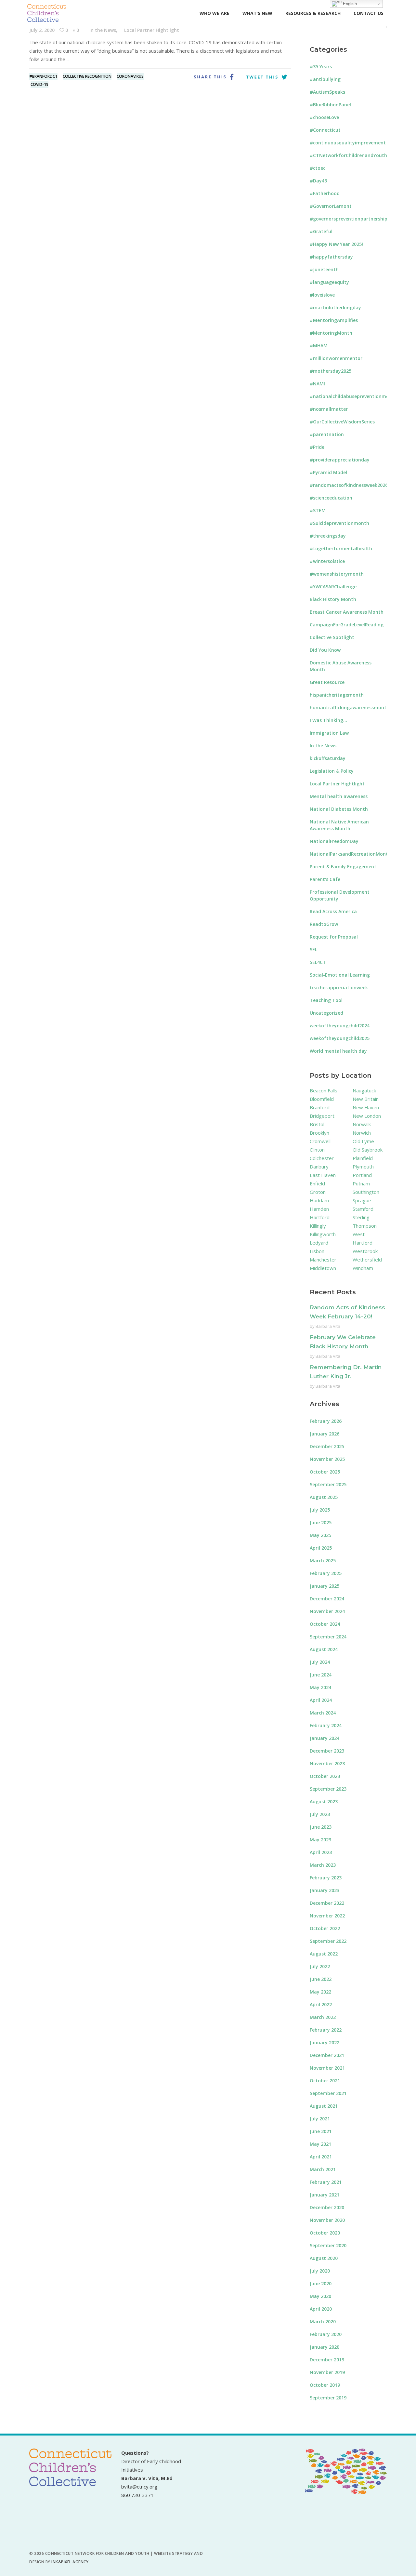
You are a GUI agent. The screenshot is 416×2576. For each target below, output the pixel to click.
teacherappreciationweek (339, 988)
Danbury (319, 1167)
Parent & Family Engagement (343, 867)
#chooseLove (324, 117)
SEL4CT (318, 962)
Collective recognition (87, 76)
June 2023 (321, 1827)
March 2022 (323, 2017)
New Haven (366, 1107)
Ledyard (319, 1243)
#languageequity (329, 282)
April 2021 (321, 2157)
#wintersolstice (327, 561)
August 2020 (324, 2258)
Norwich (362, 1133)
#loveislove (322, 295)
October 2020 (325, 2233)
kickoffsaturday (328, 758)
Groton (318, 1192)
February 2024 (326, 1725)
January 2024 (325, 1738)
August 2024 (324, 1649)
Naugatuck (364, 1090)
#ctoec (318, 168)
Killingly (318, 1226)
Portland (362, 1175)
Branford (320, 1107)
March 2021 (323, 2169)
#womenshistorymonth (337, 574)
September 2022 (328, 1941)
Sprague (362, 1200)
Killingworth (323, 1234)
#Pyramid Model (328, 472)
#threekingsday (328, 536)
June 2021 (321, 2131)
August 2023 (324, 1802)
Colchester (322, 1158)
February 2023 (326, 1878)
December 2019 (327, 2360)
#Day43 (318, 181)
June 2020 (321, 2283)
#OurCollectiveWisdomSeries (342, 422)
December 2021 (327, 2055)
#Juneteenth (324, 269)
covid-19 (39, 84)
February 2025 (326, 1573)
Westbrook (365, 1251)
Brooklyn (319, 1133)
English (349, 4)
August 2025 (324, 1497)
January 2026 (325, 1434)
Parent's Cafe (325, 879)
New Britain (366, 1099)
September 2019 (328, 2398)
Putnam (361, 1183)
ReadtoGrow (324, 924)
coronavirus (130, 76)
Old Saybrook (368, 1150)
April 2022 (321, 2004)
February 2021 (326, 2182)
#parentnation (327, 434)
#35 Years (321, 67)
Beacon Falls (324, 1090)
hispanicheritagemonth (337, 695)
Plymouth (363, 1167)
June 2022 (321, 1979)
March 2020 (323, 2322)
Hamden (319, 1209)
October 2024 (325, 1624)
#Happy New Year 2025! (336, 244)
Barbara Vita (328, 1326)
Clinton (317, 1150)
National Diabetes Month (339, 809)
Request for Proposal (334, 937)
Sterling (361, 1217)
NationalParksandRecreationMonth (350, 854)
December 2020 (327, 2207)
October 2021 (325, 2081)
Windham (363, 1268)
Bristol (317, 1124)
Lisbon (317, 1251)
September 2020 (328, 2245)
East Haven (323, 1175)
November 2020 (327, 2220)
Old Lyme (363, 1141)
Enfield (317, 1183)
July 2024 (320, 1662)
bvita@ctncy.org (139, 2487)
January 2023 (325, 1890)
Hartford (320, 1217)
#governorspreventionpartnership (349, 219)
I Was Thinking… (328, 720)
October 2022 (325, 1928)
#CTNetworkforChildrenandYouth (348, 155)
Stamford (363, 1209)
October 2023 (325, 1776)
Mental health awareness (339, 796)
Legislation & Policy (332, 771)
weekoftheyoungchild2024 (340, 1026)
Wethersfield (367, 1260)
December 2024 (327, 1599)
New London (367, 1116)
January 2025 (325, 1586)
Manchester (323, 1260)
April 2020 (321, 2309)
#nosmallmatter (329, 409)
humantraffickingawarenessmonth (350, 707)
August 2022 (324, 1954)
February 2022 (326, 2030)
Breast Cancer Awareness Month (347, 612)
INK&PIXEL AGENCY (70, 2562)
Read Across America (333, 911)
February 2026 (326, 1421)
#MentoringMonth (331, 333)
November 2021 (327, 2068)
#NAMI (317, 384)
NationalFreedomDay (334, 841)
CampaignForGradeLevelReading (347, 625)
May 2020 (320, 2296)
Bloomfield (322, 1099)
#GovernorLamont (331, 206)
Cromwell (320, 1141)
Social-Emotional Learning (340, 975)
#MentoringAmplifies (334, 320)
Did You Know (325, 650)
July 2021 (320, 2119)
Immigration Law (329, 733)
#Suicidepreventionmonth (339, 523)
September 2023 (328, 1789)
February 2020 (326, 2334)
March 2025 (323, 1561)
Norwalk (362, 1124)
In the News (103, 30)
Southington (366, 1192)
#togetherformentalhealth (341, 548)
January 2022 (325, 2042)
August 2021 (324, 2106)
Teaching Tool (326, 1000)
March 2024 (323, 1713)
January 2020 (325, 2347)
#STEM (318, 510)
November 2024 (327, 1611)
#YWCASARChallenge (333, 587)
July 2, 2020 (42, 30)
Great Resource (327, 682)
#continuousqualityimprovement (348, 143)
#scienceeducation (331, 498)
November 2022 (327, 1916)
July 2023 (320, 1814)
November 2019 (327, 2372)
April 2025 (321, 1548)
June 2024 (321, 1675)
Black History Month (333, 599)
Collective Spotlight (332, 637)
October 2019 (325, 2385)
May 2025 (320, 1535)
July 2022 (320, 1966)
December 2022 (327, 1903)
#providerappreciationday (340, 460)
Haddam (319, 1200)
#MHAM (319, 346)
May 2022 (320, 1992)
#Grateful (321, 231)
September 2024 (328, 1637)
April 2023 (321, 1852)
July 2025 (320, 1510)
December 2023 (327, 1751)
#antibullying (325, 79)
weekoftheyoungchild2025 (340, 1038)
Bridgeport (322, 1116)
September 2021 (328, 2093)
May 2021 (320, 2144)
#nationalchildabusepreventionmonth (353, 396)
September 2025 (328, 1484)
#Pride (317, 447)
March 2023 (323, 1865)
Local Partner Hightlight (152, 30)
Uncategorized (326, 1013)
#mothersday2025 (331, 371)
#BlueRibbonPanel (330, 105)
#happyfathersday (331, 257)
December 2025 (327, 1446)
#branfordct (43, 76)
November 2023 (327, 1763)
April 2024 (321, 1700)
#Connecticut (325, 130)
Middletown (323, 1268)
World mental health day (338, 1051)
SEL (313, 949)
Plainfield (363, 1158)
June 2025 (321, 1522)
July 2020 (320, 2271)
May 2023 (320, 1840)
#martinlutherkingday (335, 307)
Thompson (365, 1226)
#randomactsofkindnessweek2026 (349, 485)
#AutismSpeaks (327, 92)
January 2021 (325, 2195)
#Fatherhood (325, 193)
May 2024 (320, 1687)
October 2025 (325, 1472)
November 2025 (327, 1459)
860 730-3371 (137, 2495)
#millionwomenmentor (336, 358)
